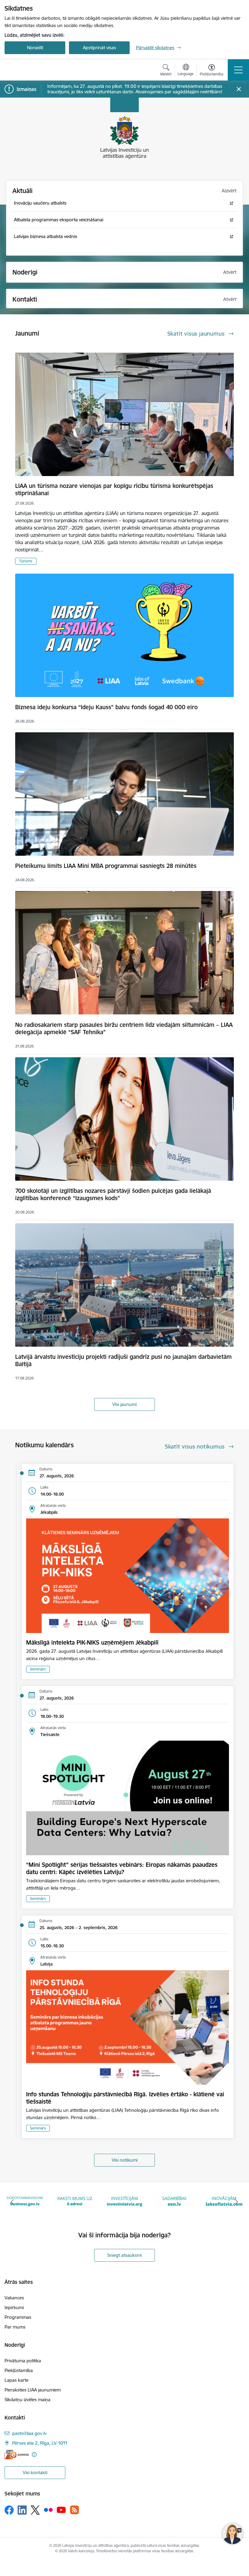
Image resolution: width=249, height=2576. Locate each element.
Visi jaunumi (124, 1404)
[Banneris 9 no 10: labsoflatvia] (124, 2201)
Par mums (15, 2327)
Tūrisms (26, 561)
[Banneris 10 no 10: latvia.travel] (174, 2201)
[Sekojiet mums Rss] (74, 2510)
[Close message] (239, 89)
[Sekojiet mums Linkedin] (22, 2510)
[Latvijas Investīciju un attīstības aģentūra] (39, 70)
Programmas (18, 2317)
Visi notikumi (125, 2160)
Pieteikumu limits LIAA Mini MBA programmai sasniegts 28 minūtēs (106, 866)
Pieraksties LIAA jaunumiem (33, 2390)
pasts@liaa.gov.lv (29, 2433)
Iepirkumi (14, 2307)
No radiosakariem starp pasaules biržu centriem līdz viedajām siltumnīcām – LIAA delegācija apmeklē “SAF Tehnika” (124, 1028)
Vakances (14, 2298)
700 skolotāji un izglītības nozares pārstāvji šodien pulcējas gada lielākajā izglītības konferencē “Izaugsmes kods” (113, 1194)
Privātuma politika (23, 2361)
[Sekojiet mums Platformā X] (35, 2510)
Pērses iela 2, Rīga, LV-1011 (40, 2443)
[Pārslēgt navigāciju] (238, 70)
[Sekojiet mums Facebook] (9, 2510)
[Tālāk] (237, 2202)
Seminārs (38, 1669)
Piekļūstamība (19, 2370)
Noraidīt (35, 48)
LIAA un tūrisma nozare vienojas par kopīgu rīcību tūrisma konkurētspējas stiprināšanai (114, 489)
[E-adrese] (17, 2455)
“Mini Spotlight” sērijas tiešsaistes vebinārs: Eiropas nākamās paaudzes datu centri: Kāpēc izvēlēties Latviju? (122, 1868)
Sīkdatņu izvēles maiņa (27, 2400)
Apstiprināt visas (99, 48)
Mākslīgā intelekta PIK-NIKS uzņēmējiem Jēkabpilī (92, 1642)
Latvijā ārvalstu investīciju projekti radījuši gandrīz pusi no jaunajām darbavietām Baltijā (123, 1360)
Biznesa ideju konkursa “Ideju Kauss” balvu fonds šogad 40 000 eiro (106, 707)
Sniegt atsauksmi (124, 2255)
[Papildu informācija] (34, 2455)
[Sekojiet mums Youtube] (61, 2510)
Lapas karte (17, 2380)
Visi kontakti (35, 2472)
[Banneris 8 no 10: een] (75, 2201)
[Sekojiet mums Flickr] (48, 2510)
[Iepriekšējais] (12, 2202)
